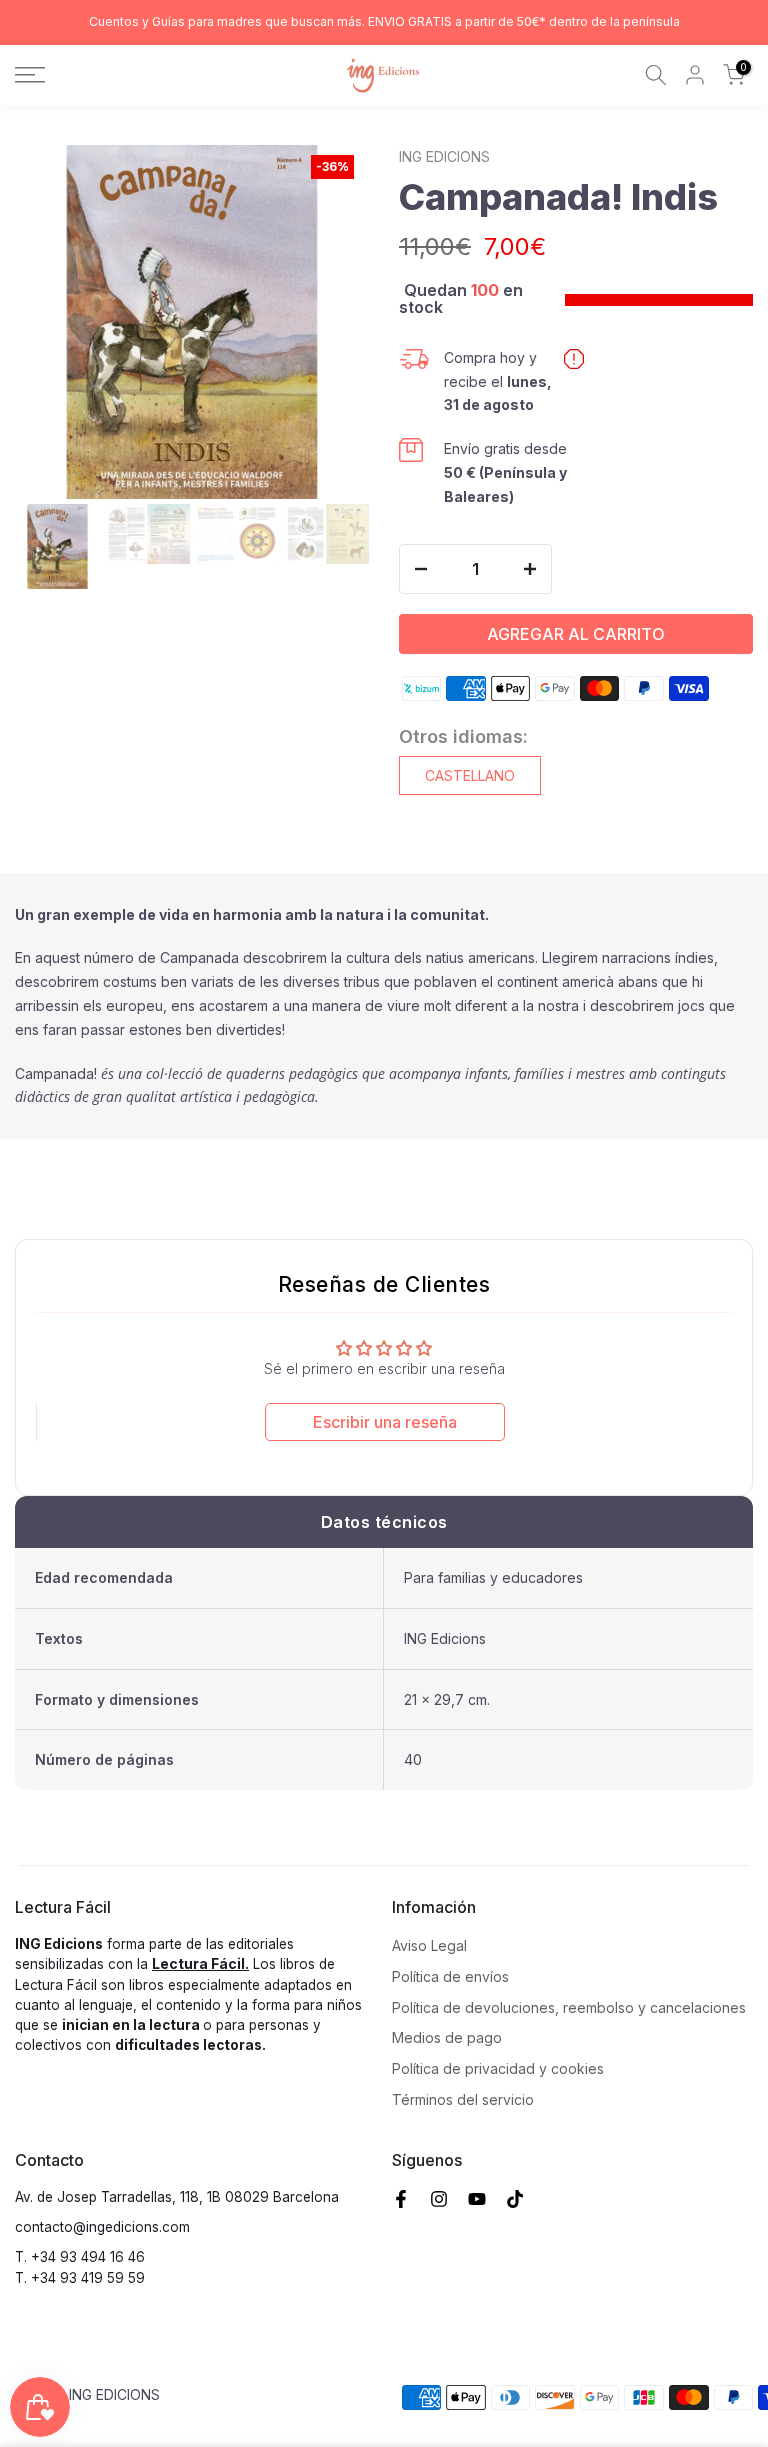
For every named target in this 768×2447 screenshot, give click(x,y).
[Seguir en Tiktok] (515, 2199)
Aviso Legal (429, 1945)
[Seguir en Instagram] (439, 2199)
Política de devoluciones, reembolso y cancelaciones (569, 2007)
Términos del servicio (463, 2099)
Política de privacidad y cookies (498, 2068)
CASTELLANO (470, 775)
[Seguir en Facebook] (401, 2199)
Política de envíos (450, 1976)
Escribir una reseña (385, 1422)
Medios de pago (447, 2037)
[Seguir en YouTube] (477, 2199)
